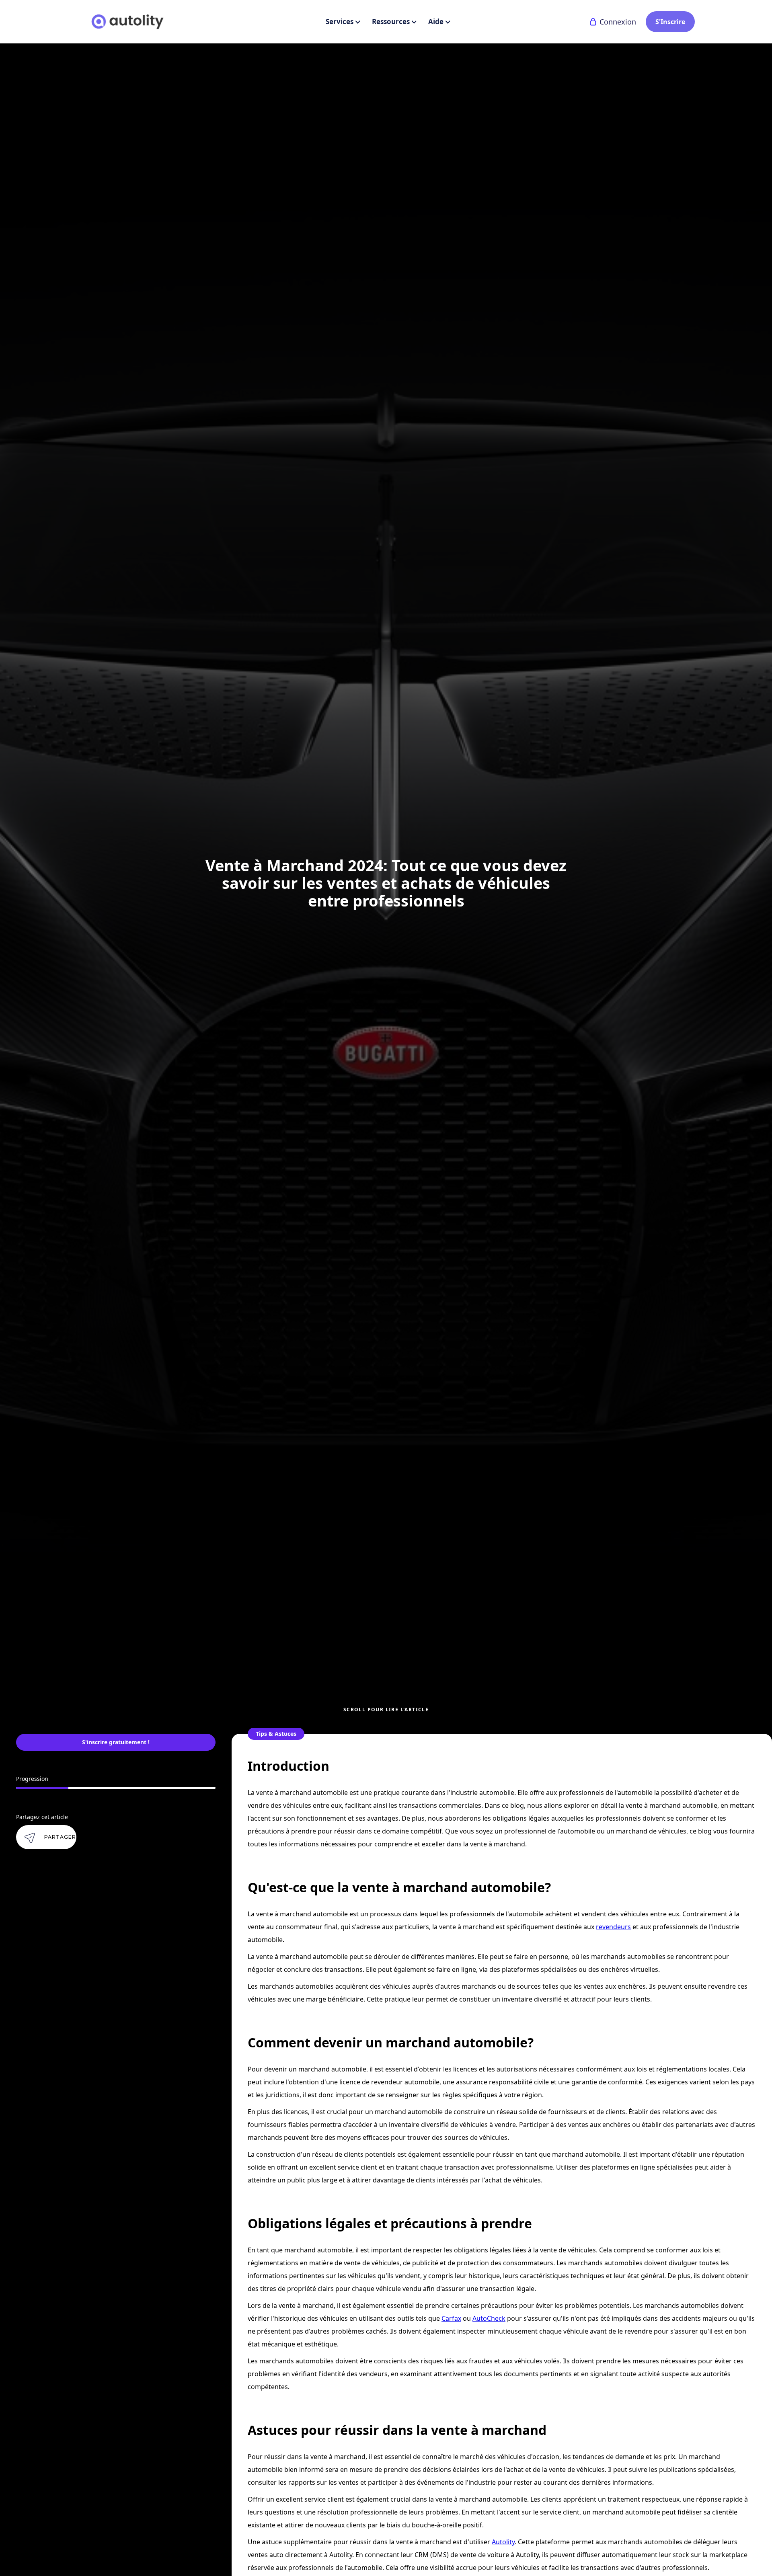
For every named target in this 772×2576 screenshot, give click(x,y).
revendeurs (613, 1927)
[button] (342, 22)
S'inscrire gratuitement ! (116, 1742)
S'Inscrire (670, 22)
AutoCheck (489, 2318)
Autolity (503, 2542)
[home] (127, 22)
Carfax (451, 2318)
